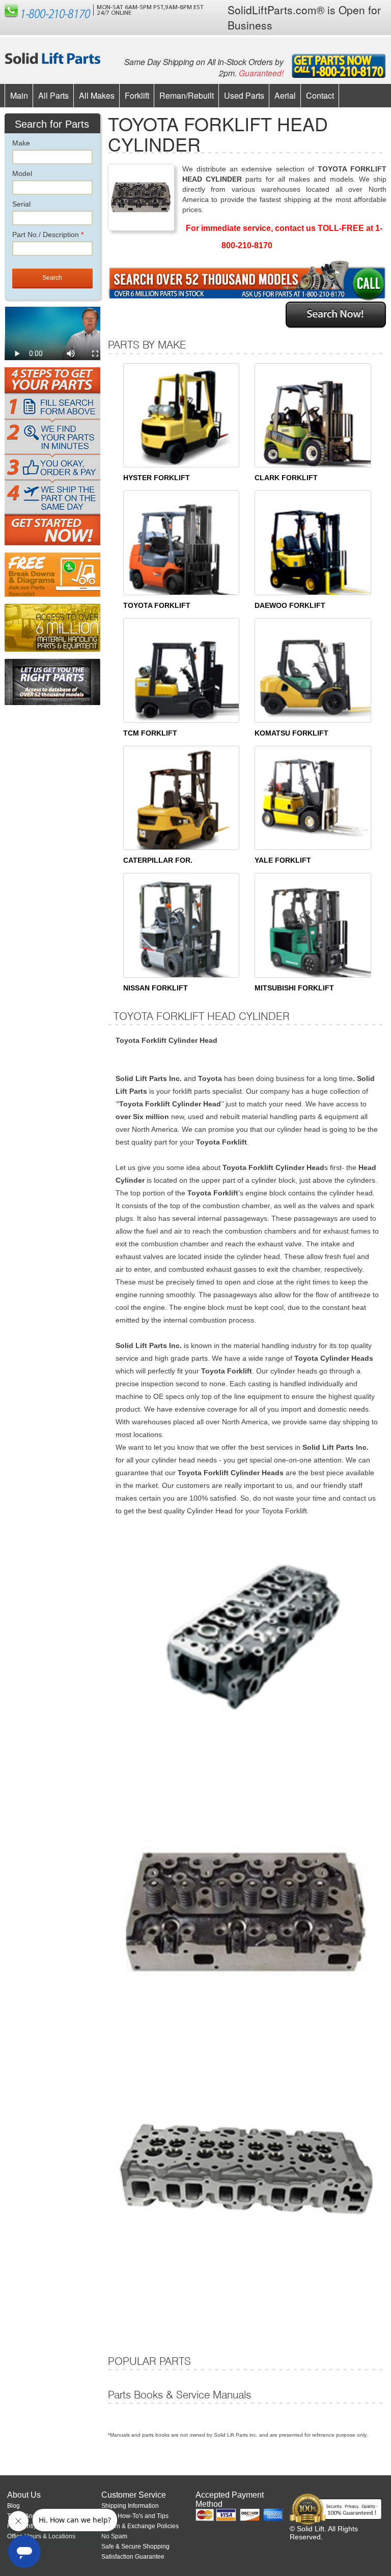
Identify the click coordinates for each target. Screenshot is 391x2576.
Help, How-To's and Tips (135, 2516)
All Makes (97, 95)
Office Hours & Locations (41, 2536)
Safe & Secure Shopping (135, 2546)
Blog (13, 2506)
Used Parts (244, 95)
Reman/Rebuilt (187, 95)
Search (52, 278)
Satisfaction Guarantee (133, 2557)
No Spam (114, 2536)
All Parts (53, 95)
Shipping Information (130, 2506)
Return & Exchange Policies (140, 2526)
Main (19, 95)
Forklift (137, 95)
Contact (320, 95)
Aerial (285, 95)
